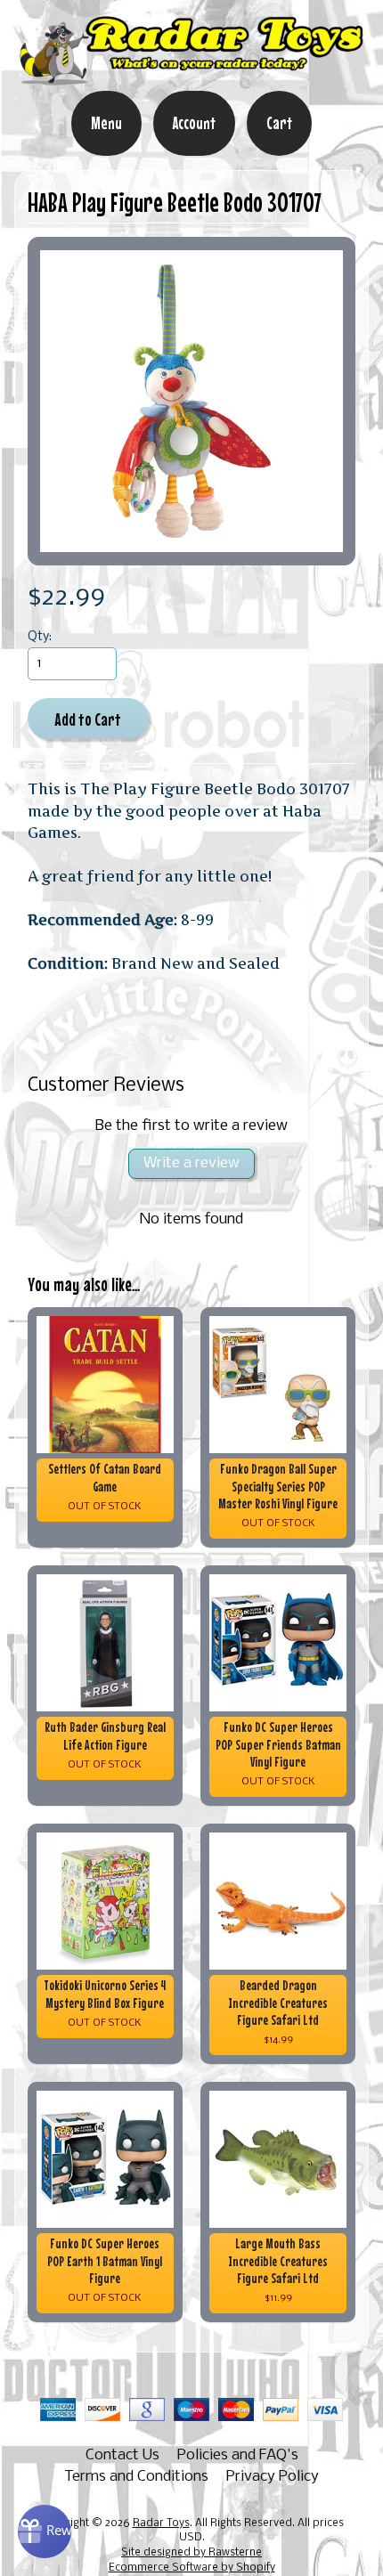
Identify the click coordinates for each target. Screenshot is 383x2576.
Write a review (191, 1163)
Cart (279, 123)
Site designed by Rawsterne (191, 2553)
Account (194, 123)
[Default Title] (192, 401)
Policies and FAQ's (238, 2455)
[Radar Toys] (191, 78)
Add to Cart (88, 719)
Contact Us (122, 2455)
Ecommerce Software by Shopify (192, 2568)
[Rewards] (45, 2531)
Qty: (40, 637)
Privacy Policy (273, 2477)
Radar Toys (161, 2523)
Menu (106, 123)
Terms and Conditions (136, 2477)
